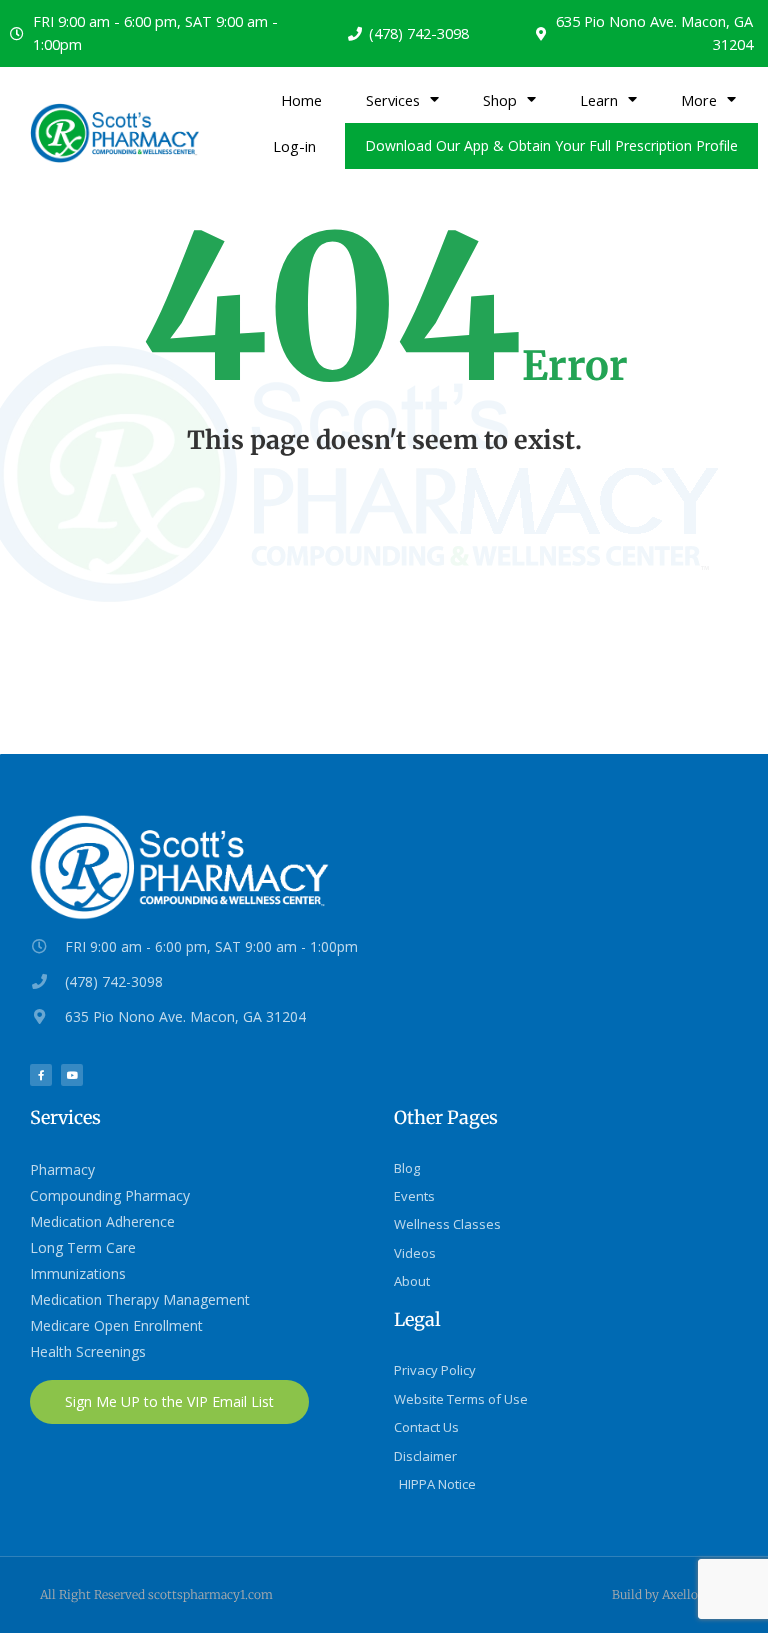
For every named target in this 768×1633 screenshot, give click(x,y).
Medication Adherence (102, 1221)
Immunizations (78, 1273)
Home (301, 100)
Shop (500, 100)
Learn (599, 100)
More (699, 100)
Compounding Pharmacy (110, 1195)
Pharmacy (62, 1169)
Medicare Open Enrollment (116, 1325)
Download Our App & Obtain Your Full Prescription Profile (551, 145)
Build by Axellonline (670, 1594)
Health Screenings (88, 1351)
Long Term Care (83, 1247)
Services (393, 100)
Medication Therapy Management (140, 1299)
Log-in (294, 146)
